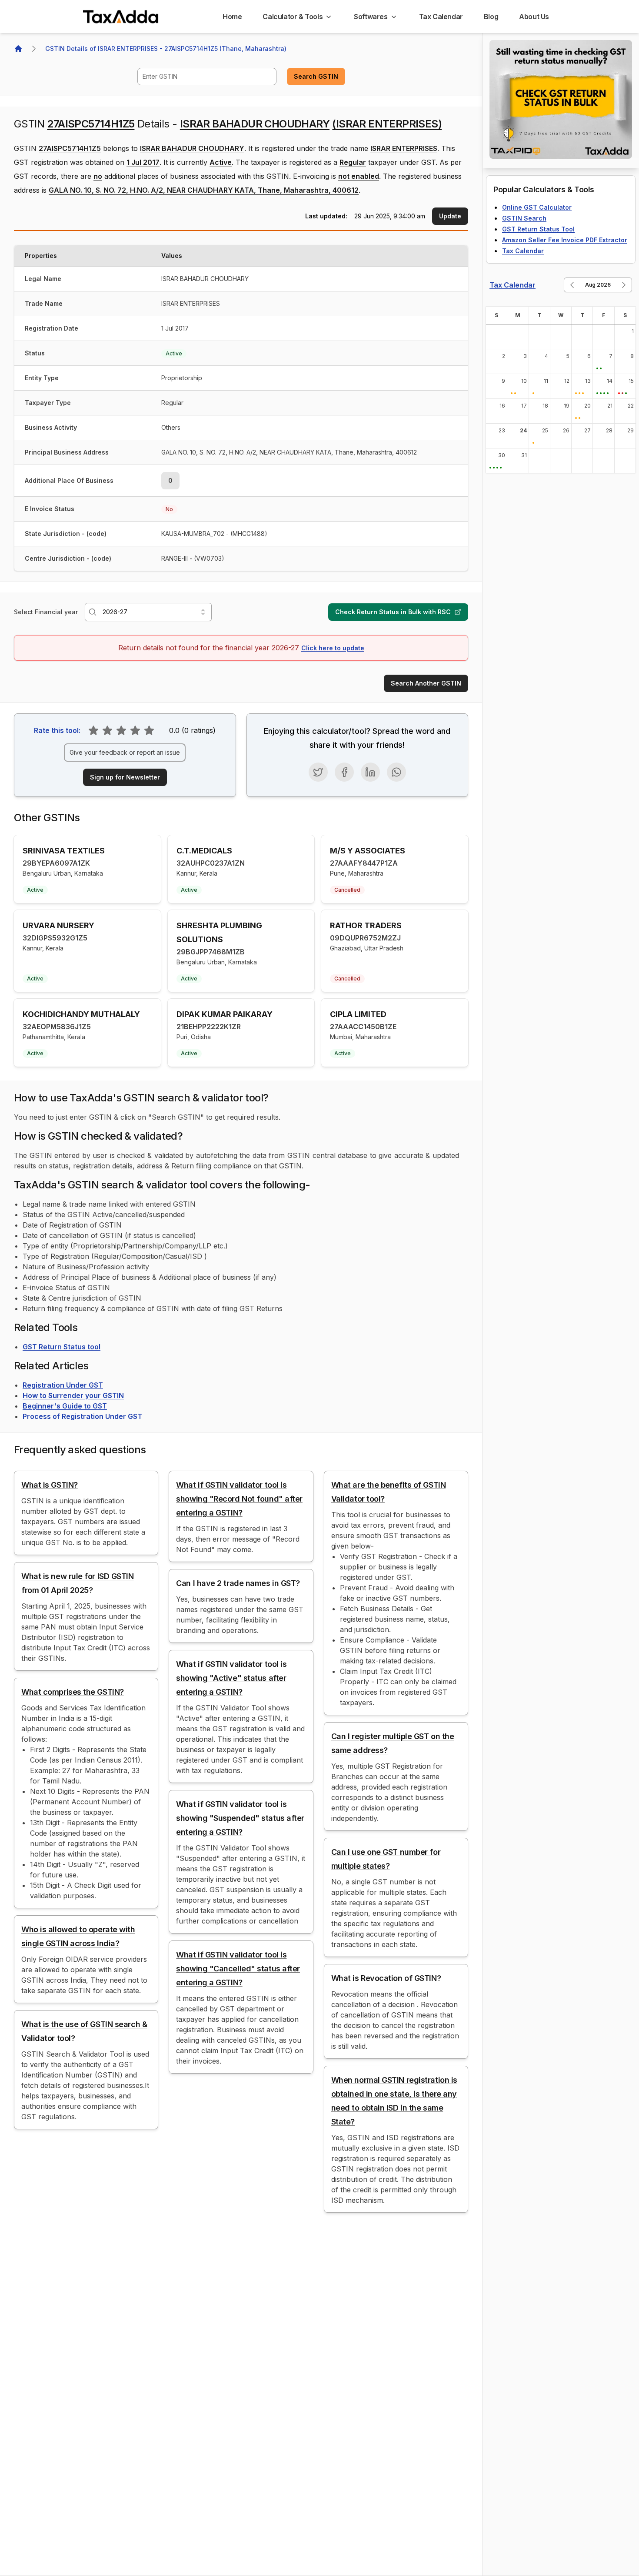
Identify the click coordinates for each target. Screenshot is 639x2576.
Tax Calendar (523, 251)
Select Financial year (46, 612)
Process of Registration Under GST (82, 1416)
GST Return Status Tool (538, 229)
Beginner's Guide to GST (65, 1406)
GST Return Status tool (62, 1347)
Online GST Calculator (537, 207)
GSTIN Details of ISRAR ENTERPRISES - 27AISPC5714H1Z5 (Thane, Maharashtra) (166, 49)
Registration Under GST (63, 1385)
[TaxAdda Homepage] (121, 17)
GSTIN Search (524, 218)
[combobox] (207, 77)
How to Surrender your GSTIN (73, 1395)
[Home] (18, 49)
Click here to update (333, 648)
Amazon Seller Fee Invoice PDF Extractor (565, 240)
